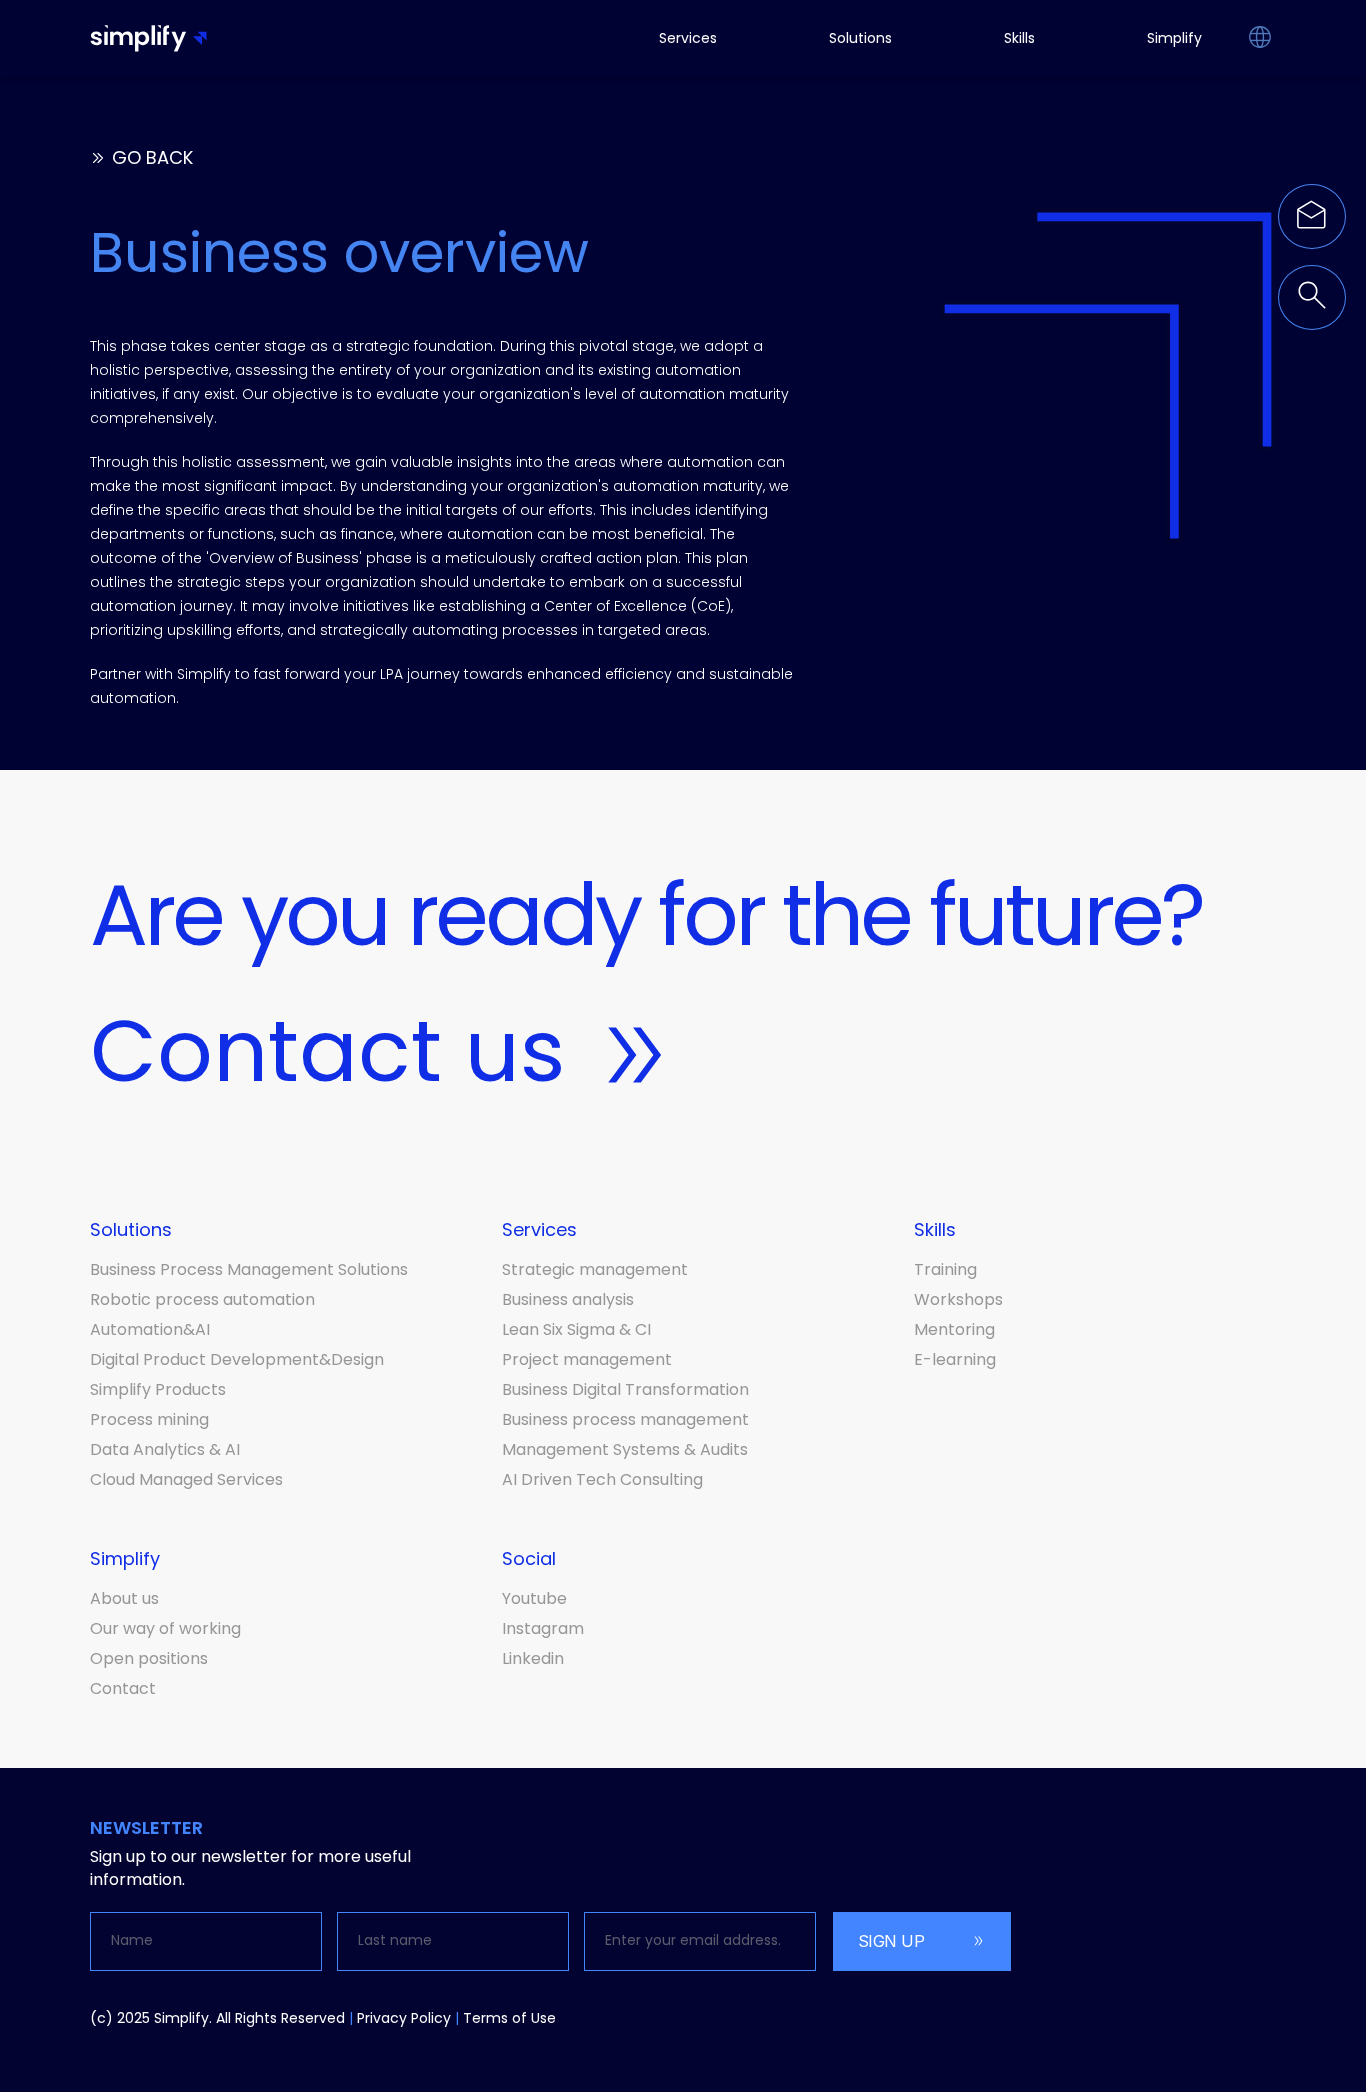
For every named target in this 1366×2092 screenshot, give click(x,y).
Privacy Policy (404, 2018)
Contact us (327, 1051)
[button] (1259, 39)
